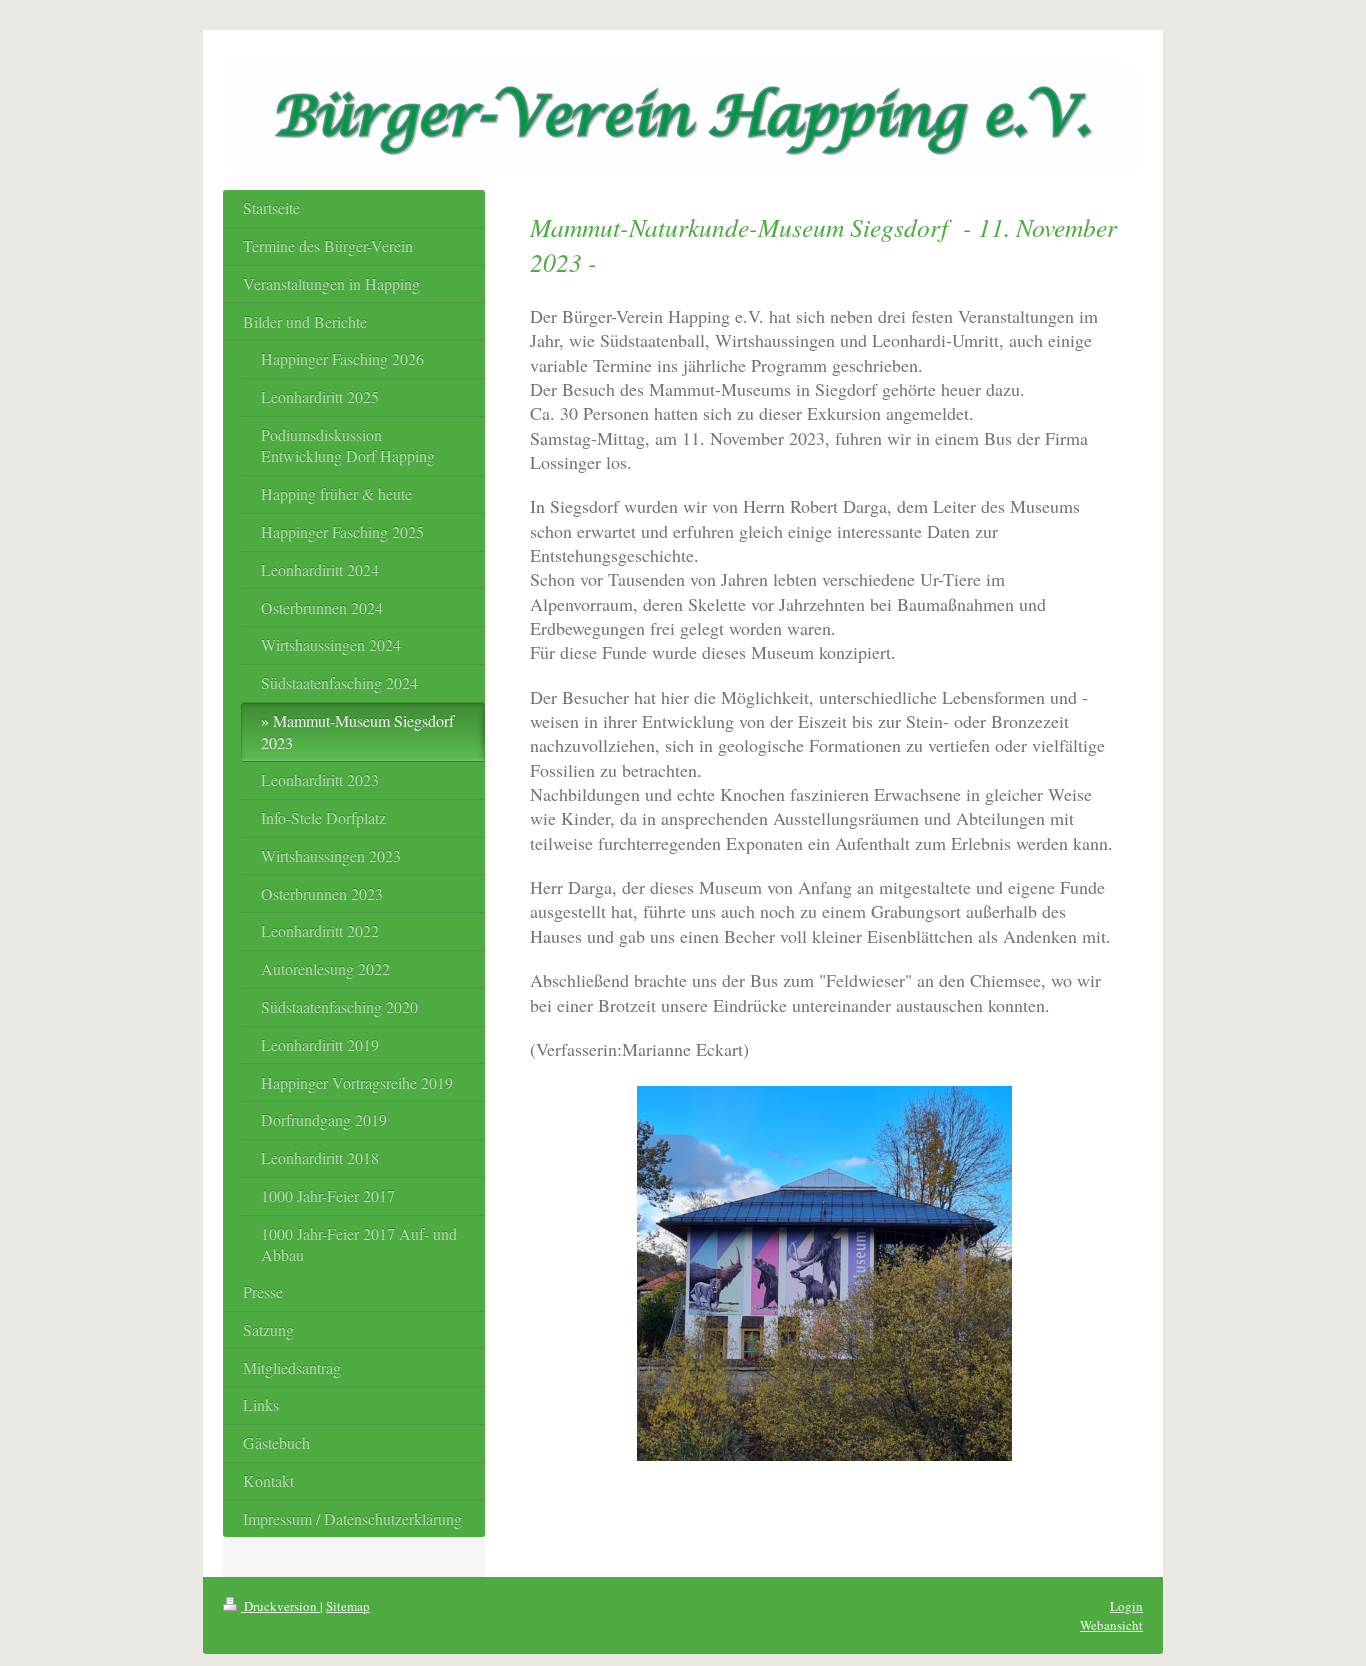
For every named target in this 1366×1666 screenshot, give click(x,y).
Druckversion (280, 1606)
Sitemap (348, 1606)
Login (1126, 1606)
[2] (824, 1273)
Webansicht (1111, 1625)
